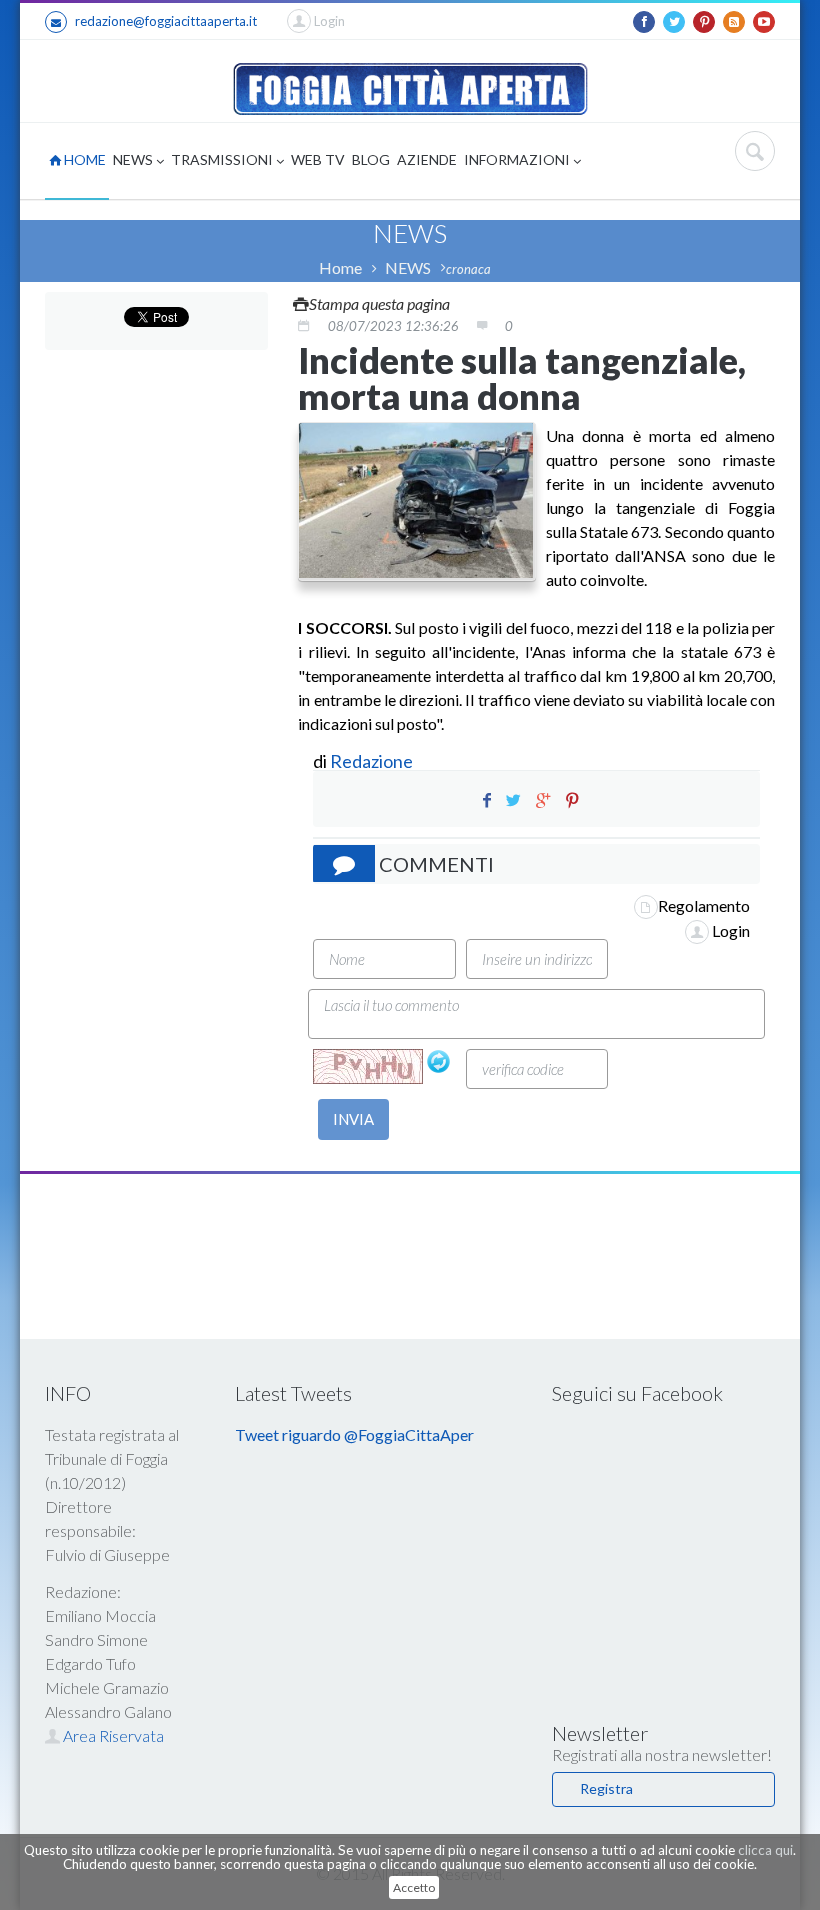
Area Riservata (112, 1735)
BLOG (371, 159)
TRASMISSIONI (223, 159)
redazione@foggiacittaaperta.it (166, 21)
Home (340, 267)
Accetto (414, 1887)
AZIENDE (427, 159)
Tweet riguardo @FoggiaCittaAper (354, 1434)
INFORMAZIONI (518, 159)
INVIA (353, 1119)
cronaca (468, 269)
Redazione (373, 761)
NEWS (134, 159)
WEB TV (318, 159)
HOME (83, 159)
